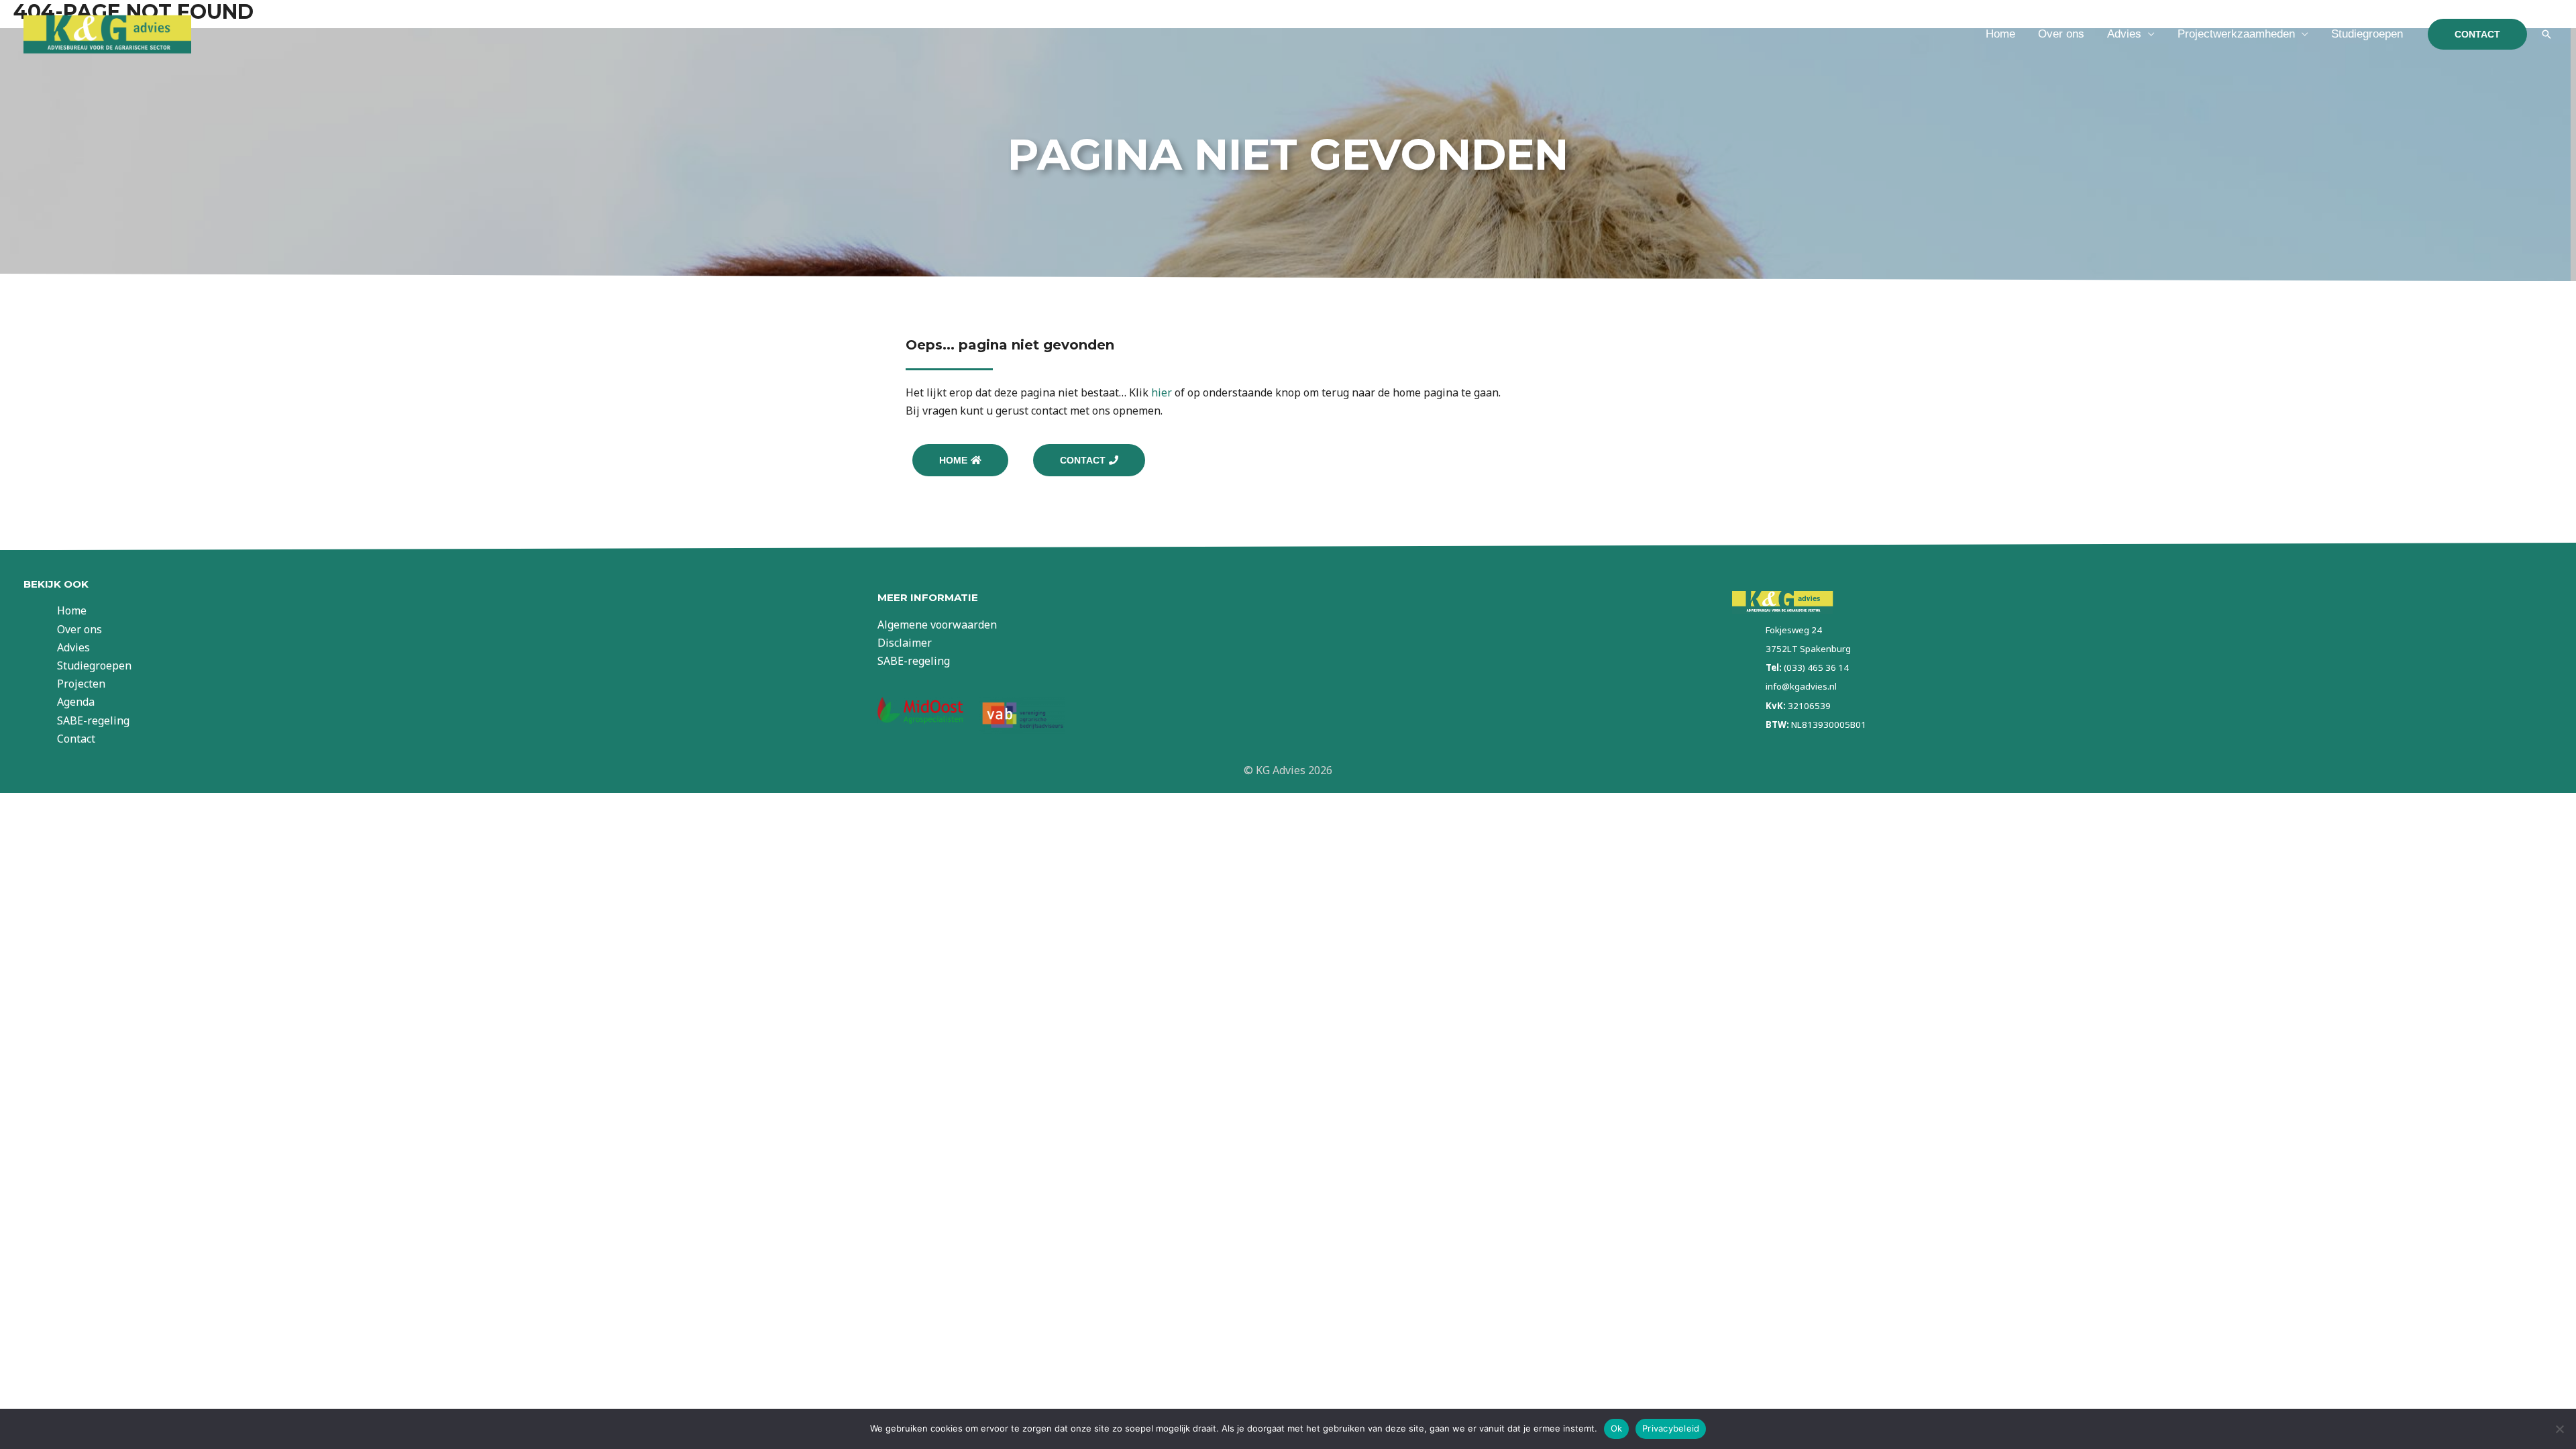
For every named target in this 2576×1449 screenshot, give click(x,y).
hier (1162, 392)
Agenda (76, 702)
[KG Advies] (107, 33)
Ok (1617, 1428)
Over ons (2061, 34)
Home (2000, 34)
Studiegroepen (2367, 34)
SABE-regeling (93, 720)
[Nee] (2559, 1429)
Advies (2124, 34)
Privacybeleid (1671, 1428)
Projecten (81, 684)
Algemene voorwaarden (937, 625)
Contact (76, 739)
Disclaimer (905, 643)
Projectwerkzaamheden (2236, 34)
